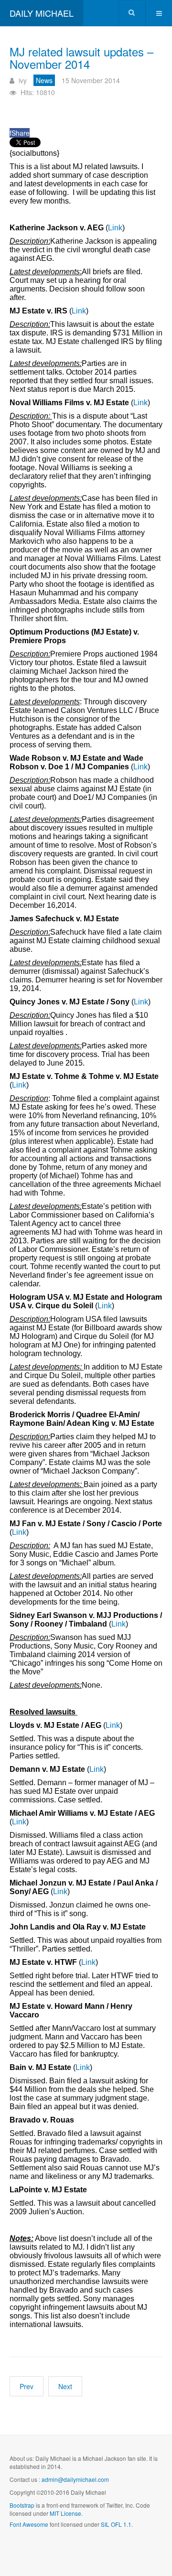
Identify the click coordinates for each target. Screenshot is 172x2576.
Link (115, 228)
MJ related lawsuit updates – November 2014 (81, 58)
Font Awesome (29, 2524)
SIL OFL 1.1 (116, 2524)
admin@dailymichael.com (75, 2479)
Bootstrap (22, 2505)
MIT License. (66, 2513)
